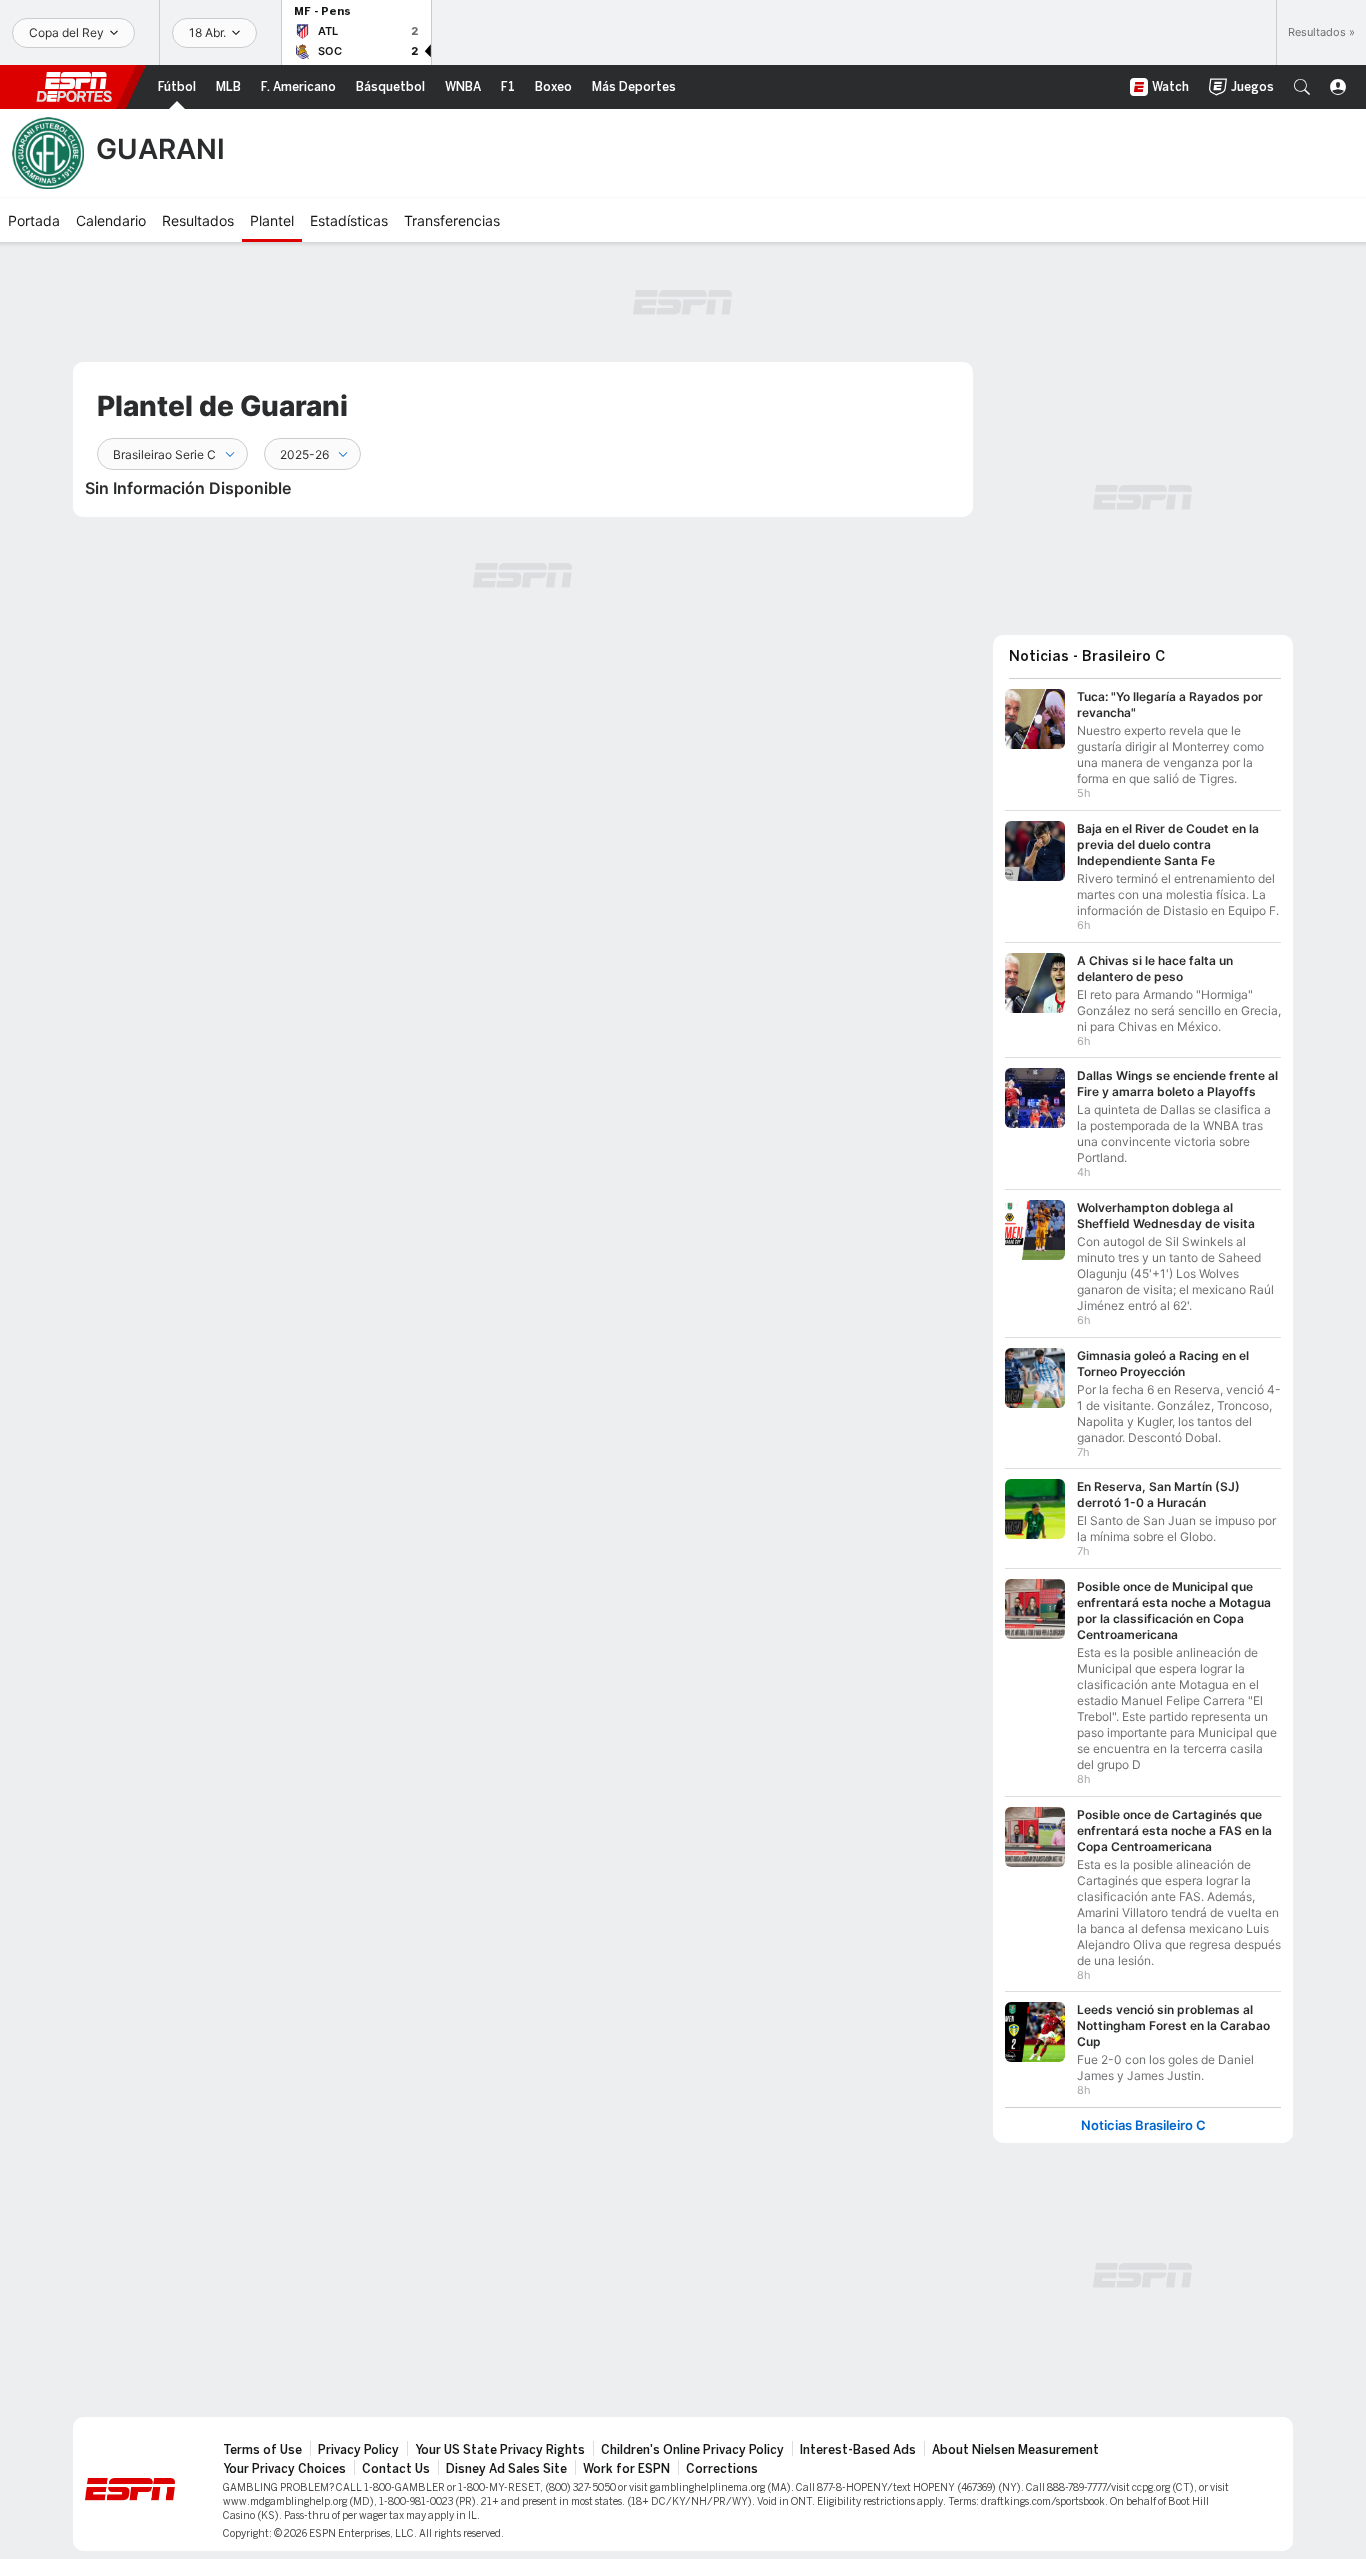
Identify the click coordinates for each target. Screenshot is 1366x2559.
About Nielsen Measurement (1015, 2450)
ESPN (74, 87)
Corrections (722, 2469)
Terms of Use (262, 2450)
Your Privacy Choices (284, 2469)
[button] (1302, 87)
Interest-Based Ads (858, 2450)
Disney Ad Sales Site (506, 2469)
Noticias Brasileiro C (1143, 2125)
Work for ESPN (626, 2469)
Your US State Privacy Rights (500, 2450)
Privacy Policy (358, 2450)
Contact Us (396, 2469)
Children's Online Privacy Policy (692, 2450)
